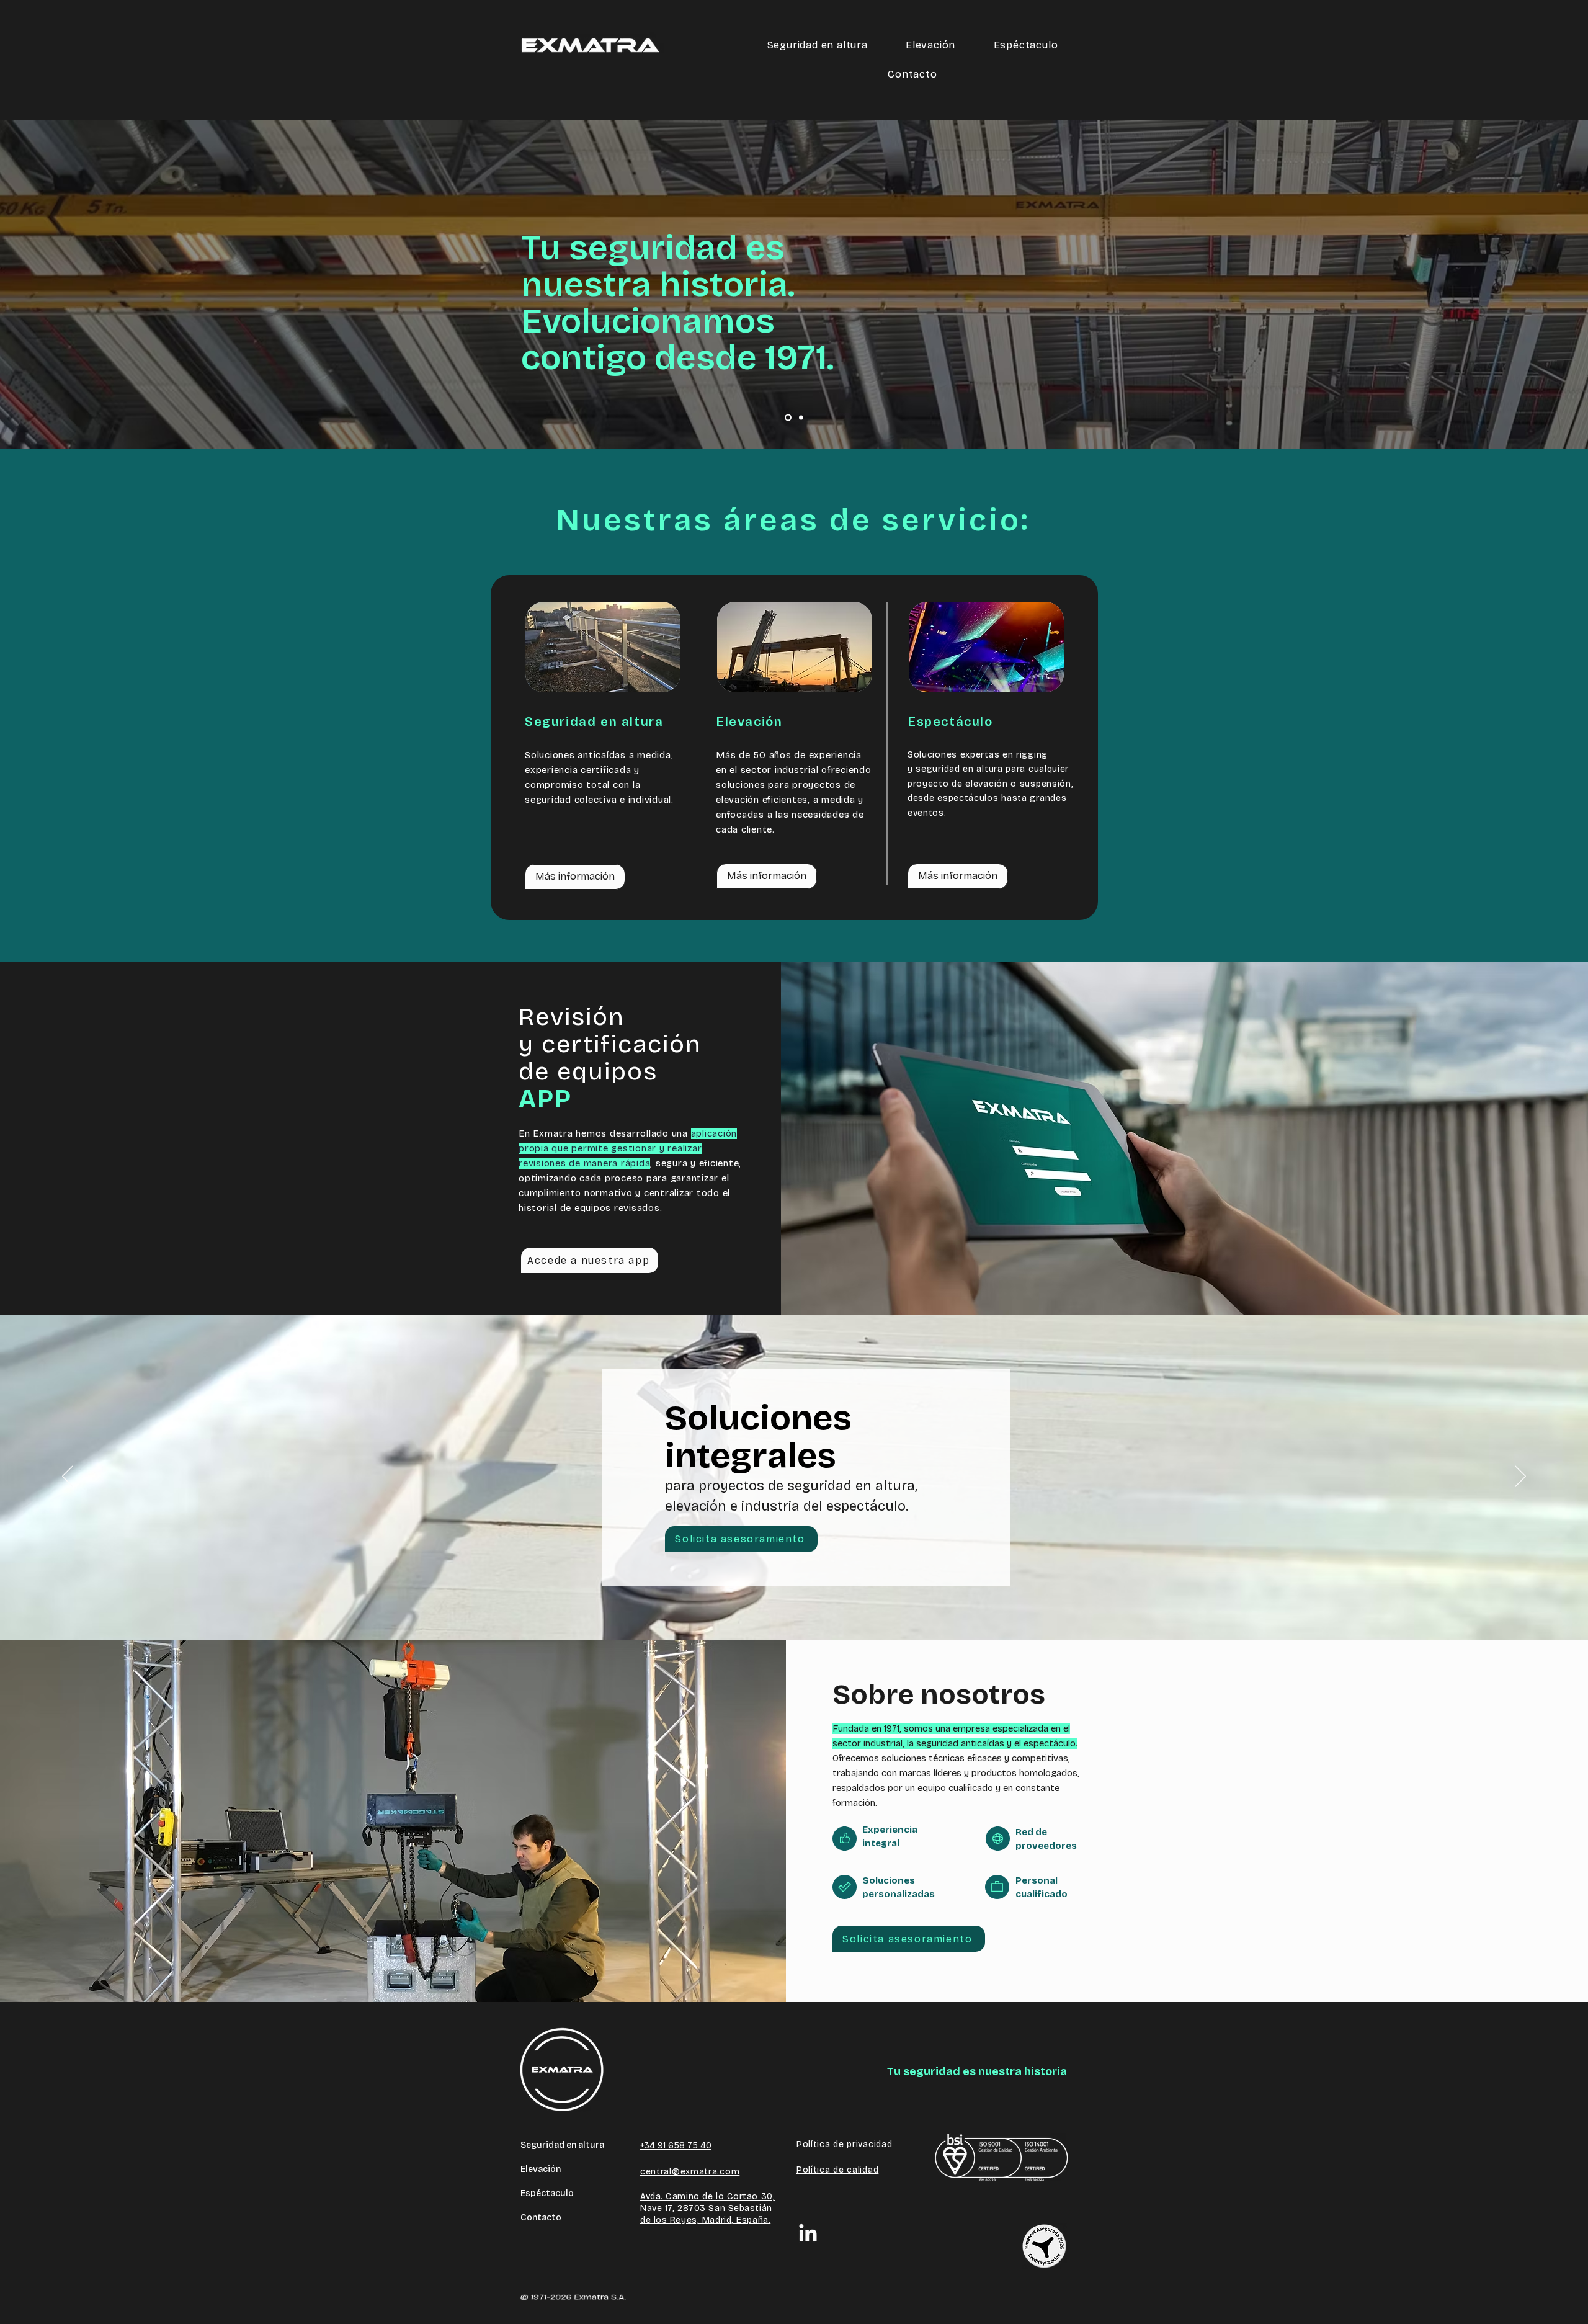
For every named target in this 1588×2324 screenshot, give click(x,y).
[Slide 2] (800, 418)
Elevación (541, 2169)
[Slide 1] (787, 418)
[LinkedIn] (808, 2234)
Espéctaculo (547, 2193)
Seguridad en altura (562, 2145)
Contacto (541, 2218)
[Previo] (68, 1477)
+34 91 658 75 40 (676, 2146)
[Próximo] (1520, 1477)
